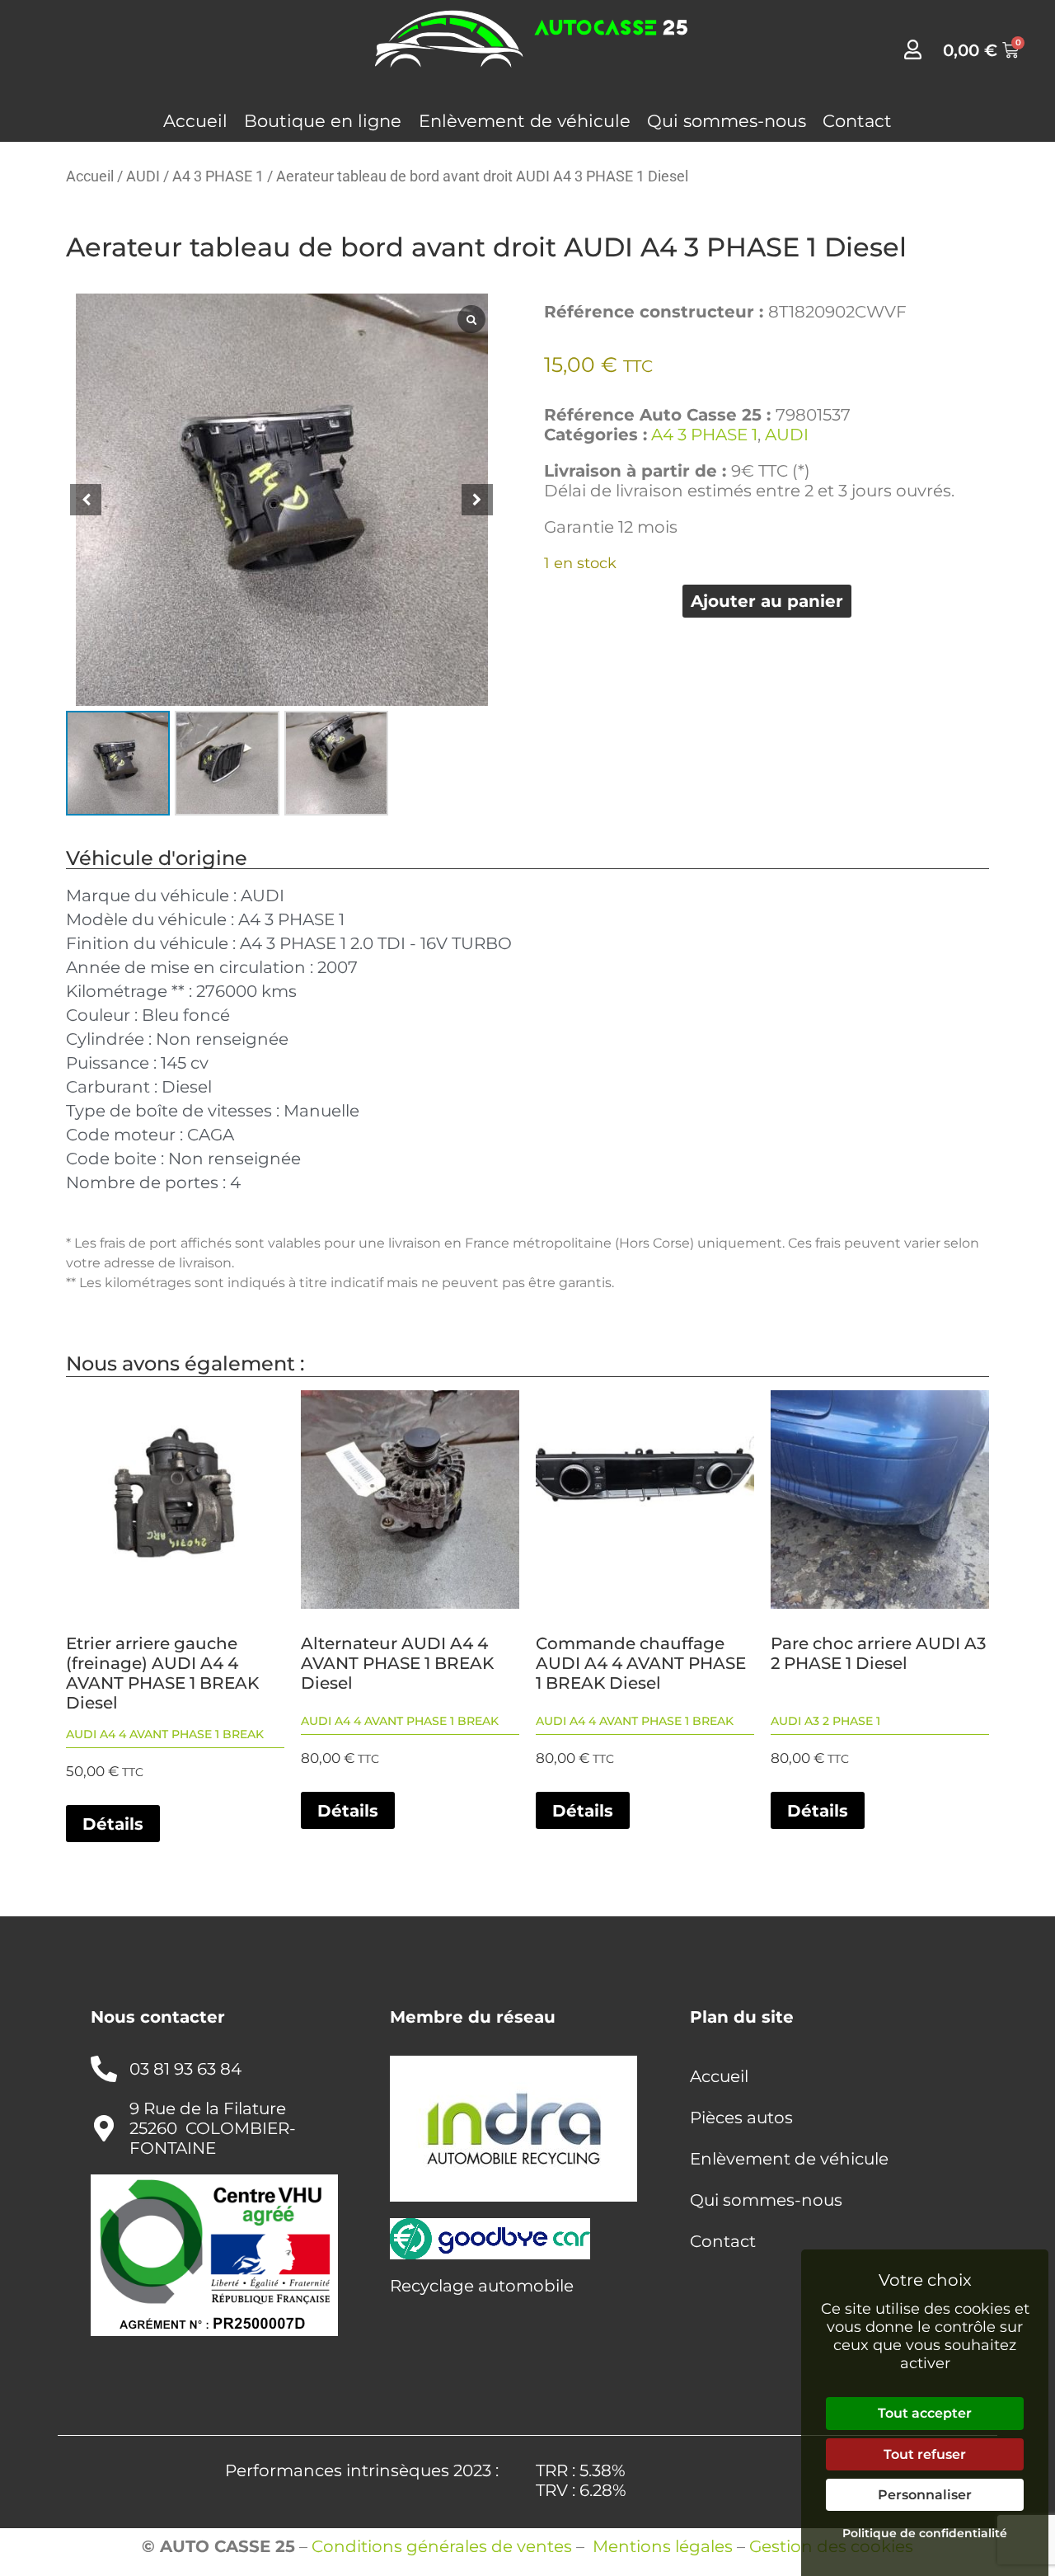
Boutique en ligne (323, 121)
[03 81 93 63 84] (104, 2069)
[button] (477, 500)
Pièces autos (741, 2118)
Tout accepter (925, 2413)
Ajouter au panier (767, 601)
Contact (857, 121)
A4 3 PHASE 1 (218, 176)
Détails (113, 1824)
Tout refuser (925, 2454)
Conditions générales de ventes (442, 2546)
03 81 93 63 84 (185, 2069)
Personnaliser (925, 2495)
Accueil (195, 121)
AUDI (143, 176)
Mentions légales (663, 2546)
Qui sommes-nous (727, 121)
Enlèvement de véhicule (525, 121)
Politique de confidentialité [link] (925, 2533)
